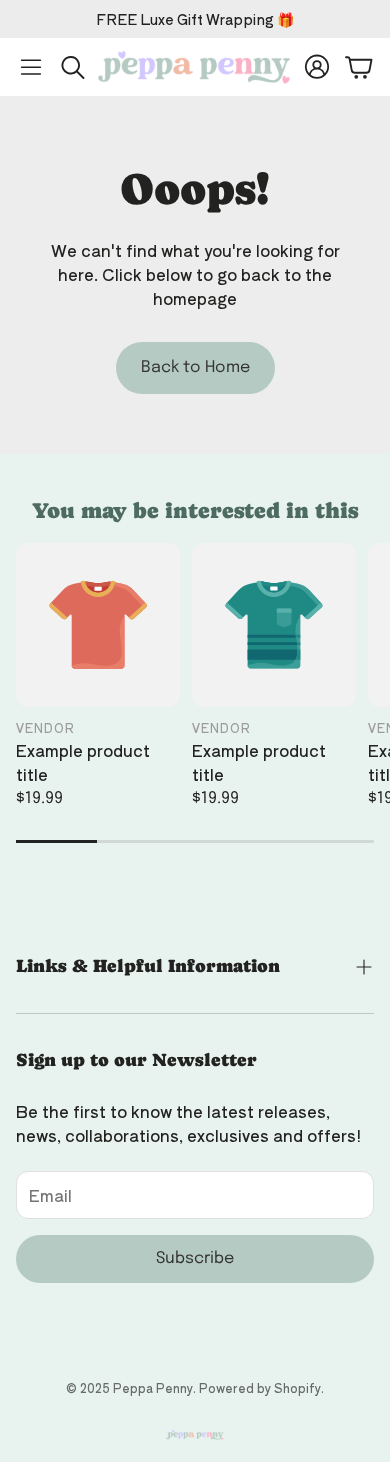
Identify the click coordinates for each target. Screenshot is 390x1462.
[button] (31, 67)
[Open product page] (98, 625)
